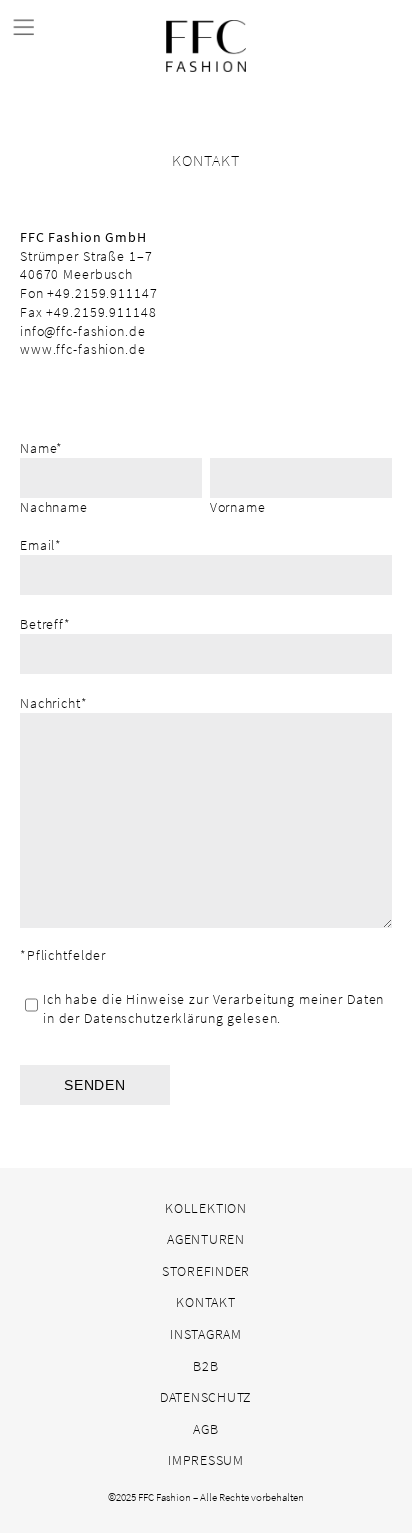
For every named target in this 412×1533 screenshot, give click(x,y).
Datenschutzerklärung (153, 1018)
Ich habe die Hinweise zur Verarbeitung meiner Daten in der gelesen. (213, 1008)
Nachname (54, 507)
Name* (41, 448)
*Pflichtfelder (63, 955)
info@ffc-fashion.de (83, 331)
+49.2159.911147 (102, 293)
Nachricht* (54, 703)
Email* (41, 545)
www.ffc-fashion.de (83, 349)
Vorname (238, 507)
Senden (95, 1085)
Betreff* (45, 624)
